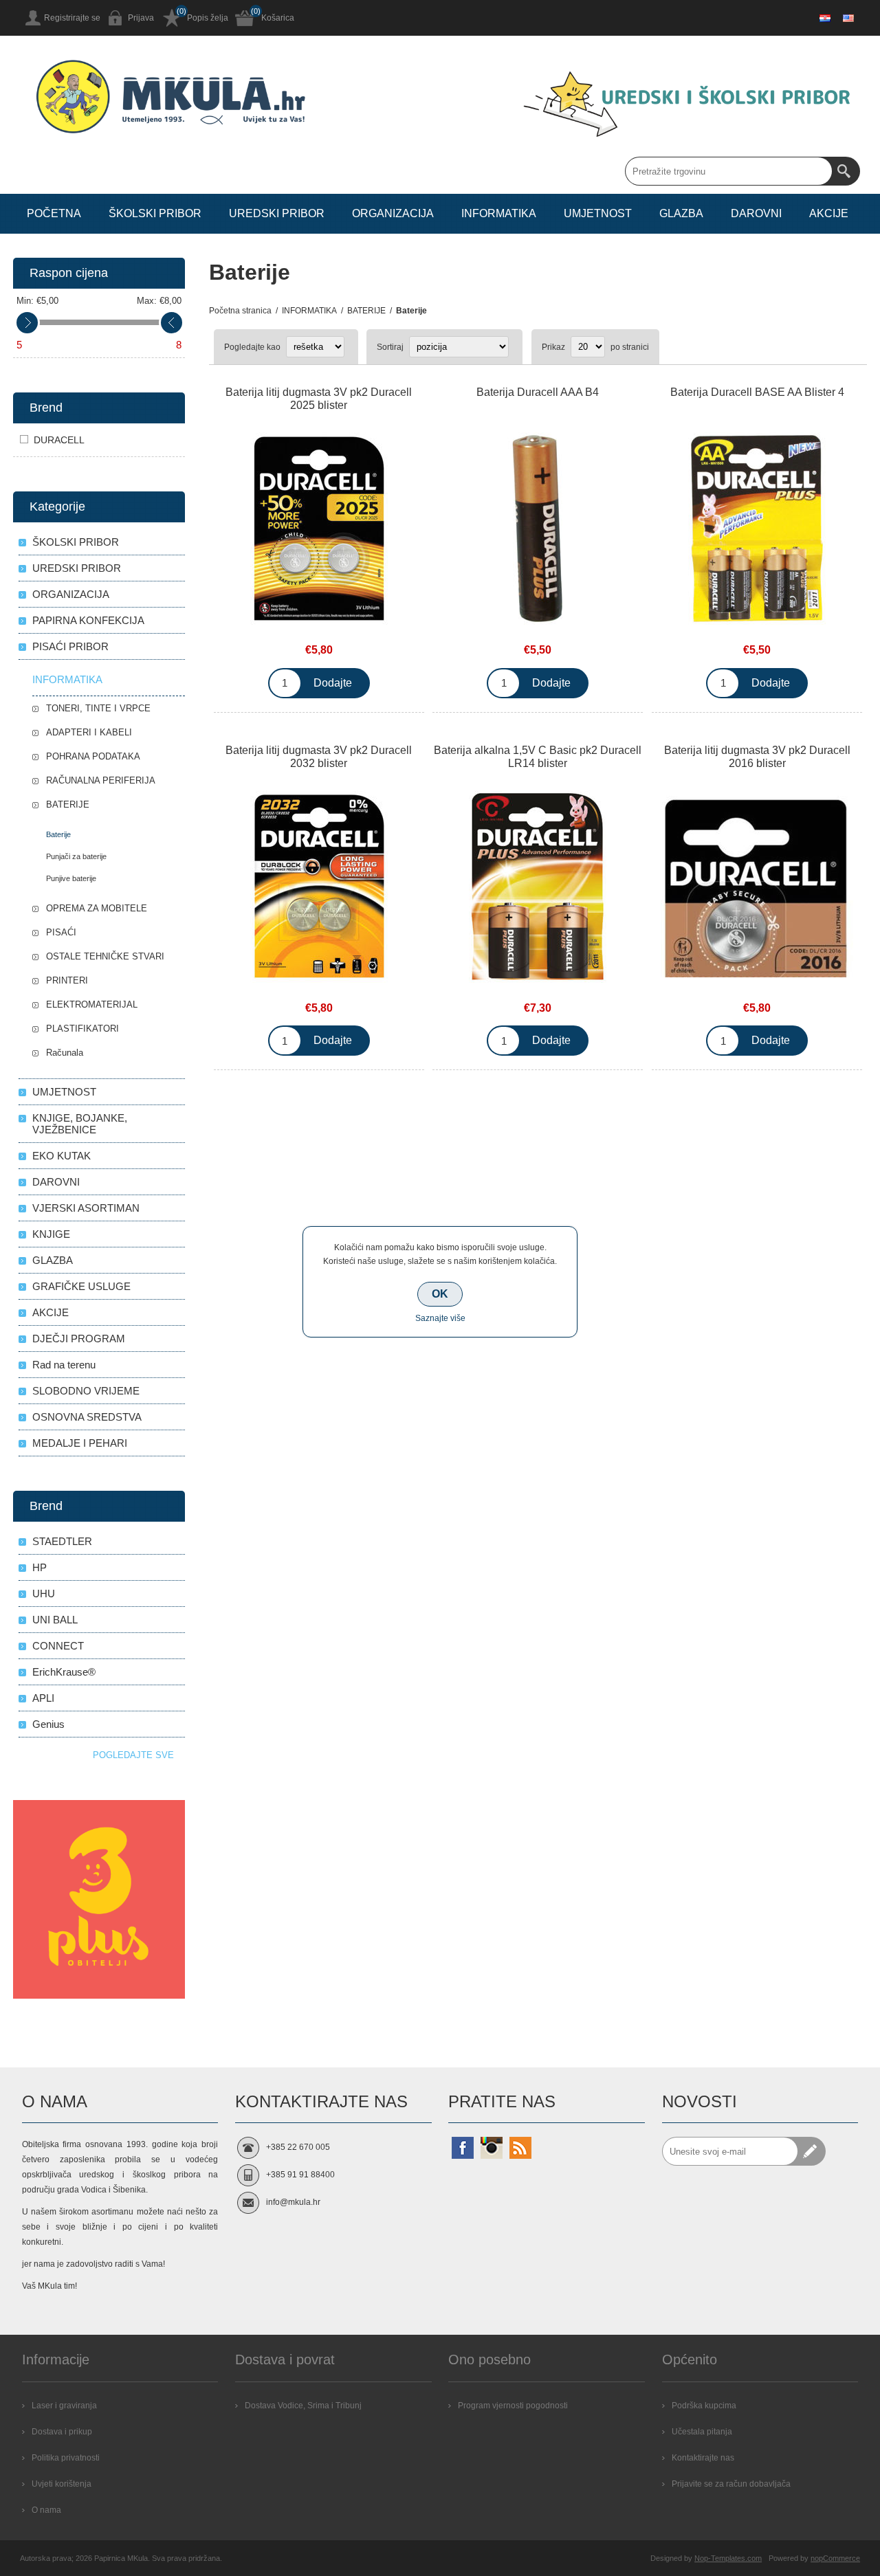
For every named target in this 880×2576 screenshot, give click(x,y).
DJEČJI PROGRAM (79, 1339)
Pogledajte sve (133, 1755)
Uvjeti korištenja (62, 2484)
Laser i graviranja (64, 2406)
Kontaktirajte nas (703, 2458)
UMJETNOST (64, 1092)
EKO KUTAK (62, 1156)
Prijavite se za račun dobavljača (731, 2484)
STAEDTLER (62, 1541)
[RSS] (520, 2148)
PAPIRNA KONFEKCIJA (88, 620)
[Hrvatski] (825, 18)
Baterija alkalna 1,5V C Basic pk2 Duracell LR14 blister (538, 757)
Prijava (141, 18)
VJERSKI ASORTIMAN (86, 1208)
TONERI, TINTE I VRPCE (98, 708)
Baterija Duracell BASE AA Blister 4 (757, 392)
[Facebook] (463, 2148)
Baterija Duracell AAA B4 (538, 392)
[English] (848, 18)
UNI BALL (55, 1620)
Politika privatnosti (66, 2458)
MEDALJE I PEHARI (80, 1443)
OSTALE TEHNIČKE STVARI (105, 956)
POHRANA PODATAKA (93, 756)
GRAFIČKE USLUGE (81, 1286)
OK (440, 1294)
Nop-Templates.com (728, 2558)
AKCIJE (51, 1312)
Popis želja (208, 18)
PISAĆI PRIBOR (70, 646)
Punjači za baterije (76, 856)
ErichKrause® (64, 1672)
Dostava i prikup (62, 2432)
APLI (43, 1698)
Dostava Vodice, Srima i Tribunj (303, 2406)
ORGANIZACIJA (71, 594)
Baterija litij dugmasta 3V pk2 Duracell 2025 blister (319, 399)
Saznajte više (440, 1318)
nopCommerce (835, 2558)
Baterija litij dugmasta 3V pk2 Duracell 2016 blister (757, 757)
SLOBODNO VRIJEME (86, 1391)
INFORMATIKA (67, 679)
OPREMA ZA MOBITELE (97, 908)
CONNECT (58, 1646)
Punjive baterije (71, 878)
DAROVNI (56, 1182)
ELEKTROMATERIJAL (92, 1004)
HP (40, 1567)
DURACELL (59, 440)
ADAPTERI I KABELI (89, 732)
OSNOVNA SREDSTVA (87, 1417)
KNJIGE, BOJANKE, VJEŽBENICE (80, 1124)
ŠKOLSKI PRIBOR (76, 542)
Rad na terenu (64, 1365)
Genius (48, 1724)
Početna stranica (240, 311)
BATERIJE (68, 804)
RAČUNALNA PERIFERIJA (101, 780)
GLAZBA (53, 1260)
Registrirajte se (72, 18)
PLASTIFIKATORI (82, 1029)
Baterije (58, 834)
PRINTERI (67, 980)
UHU (44, 1594)
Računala (65, 1053)
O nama (46, 2510)
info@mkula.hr (293, 2202)
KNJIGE (51, 1234)
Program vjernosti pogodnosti (513, 2406)
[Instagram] (492, 2148)
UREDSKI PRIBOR (77, 568)
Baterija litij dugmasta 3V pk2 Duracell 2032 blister (319, 757)
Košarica (278, 18)
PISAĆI (61, 932)
